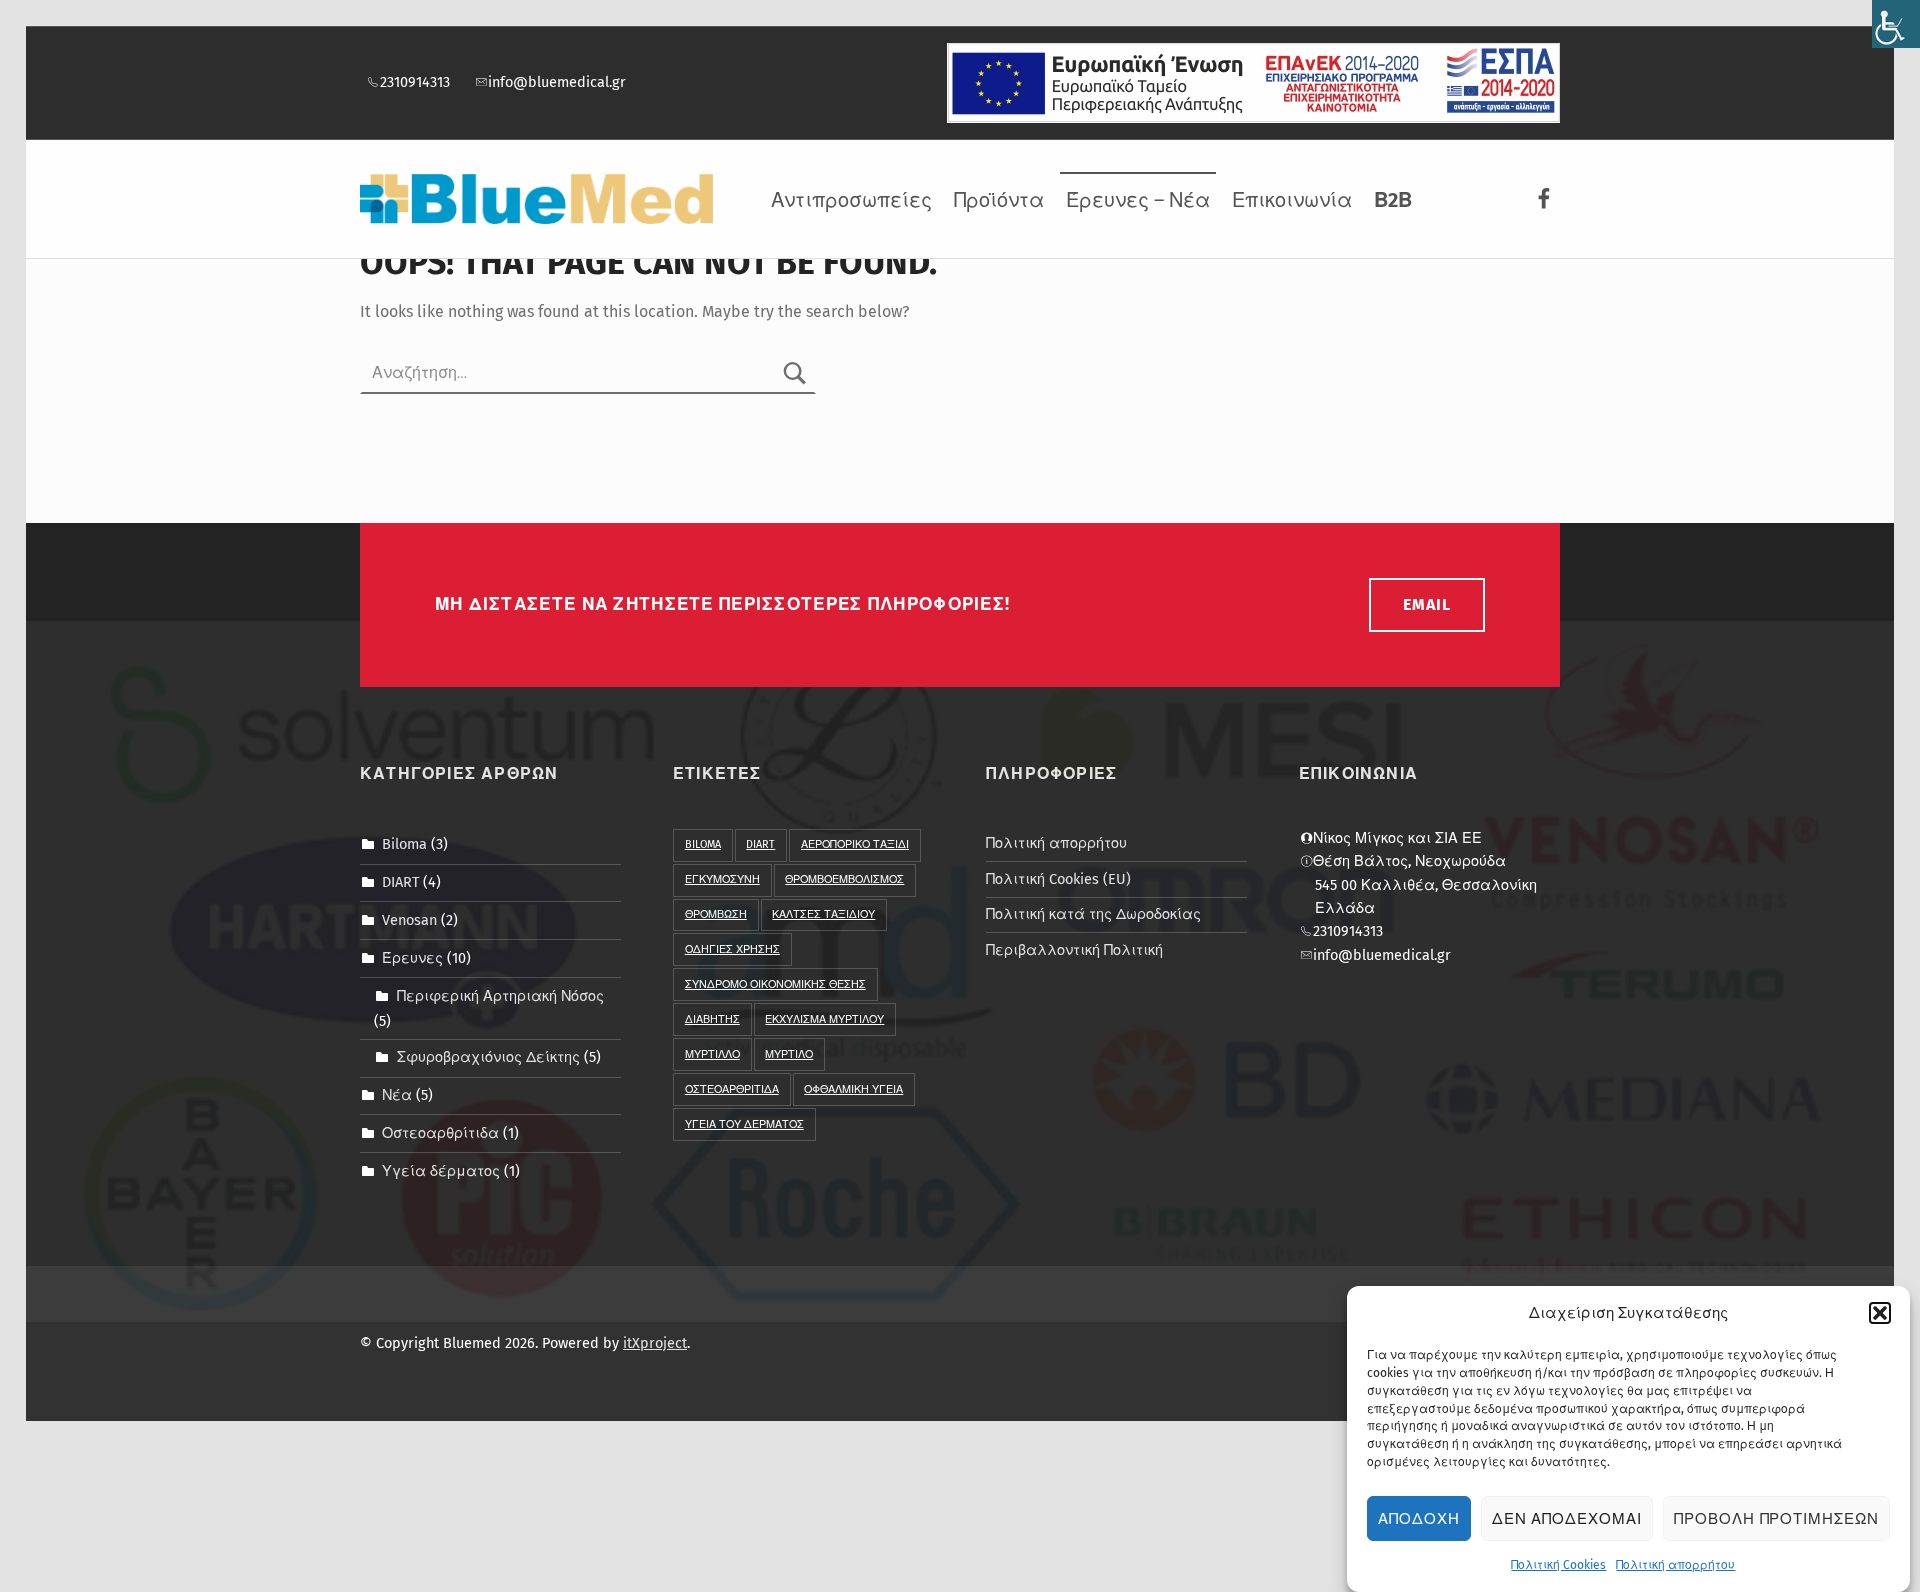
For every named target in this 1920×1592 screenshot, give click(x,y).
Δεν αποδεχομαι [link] (1567, 1519)
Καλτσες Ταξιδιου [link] (823, 914)
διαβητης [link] (712, 1019)
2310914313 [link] (415, 82)
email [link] (1427, 604)
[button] (1880, 1313)
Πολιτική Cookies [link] (1558, 1565)
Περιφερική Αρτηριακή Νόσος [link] (500, 996)
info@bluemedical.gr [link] (557, 82)
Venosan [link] (409, 920)
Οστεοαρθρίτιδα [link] (440, 1133)
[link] (1896, 24)
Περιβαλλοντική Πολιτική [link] (1074, 950)
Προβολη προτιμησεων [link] (1776, 1519)
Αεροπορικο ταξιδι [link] (855, 844)
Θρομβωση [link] (716, 914)
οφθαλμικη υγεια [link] (853, 1089)
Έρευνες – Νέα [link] (1138, 200)
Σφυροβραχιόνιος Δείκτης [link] (488, 1057)
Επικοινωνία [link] (1292, 200)
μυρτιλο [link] (789, 1054)
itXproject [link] (655, 1343)
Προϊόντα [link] (999, 200)
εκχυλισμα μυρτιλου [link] (824, 1019)
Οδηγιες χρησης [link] (732, 949)
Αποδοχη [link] (1419, 1519)
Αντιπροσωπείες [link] (851, 200)
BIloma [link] (703, 844)
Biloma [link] (404, 844)
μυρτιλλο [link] (712, 1054)
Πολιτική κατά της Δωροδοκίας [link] (1093, 914)
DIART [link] (400, 882)
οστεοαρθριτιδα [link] (732, 1089)
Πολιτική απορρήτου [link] (1675, 1565)
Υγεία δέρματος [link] (441, 1171)
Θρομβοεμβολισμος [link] (844, 879)
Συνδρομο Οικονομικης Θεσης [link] (775, 984)
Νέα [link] (397, 1095)
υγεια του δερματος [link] (744, 1124)
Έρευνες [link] (412, 958)
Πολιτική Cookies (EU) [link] (1058, 879)
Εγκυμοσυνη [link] (722, 879)
